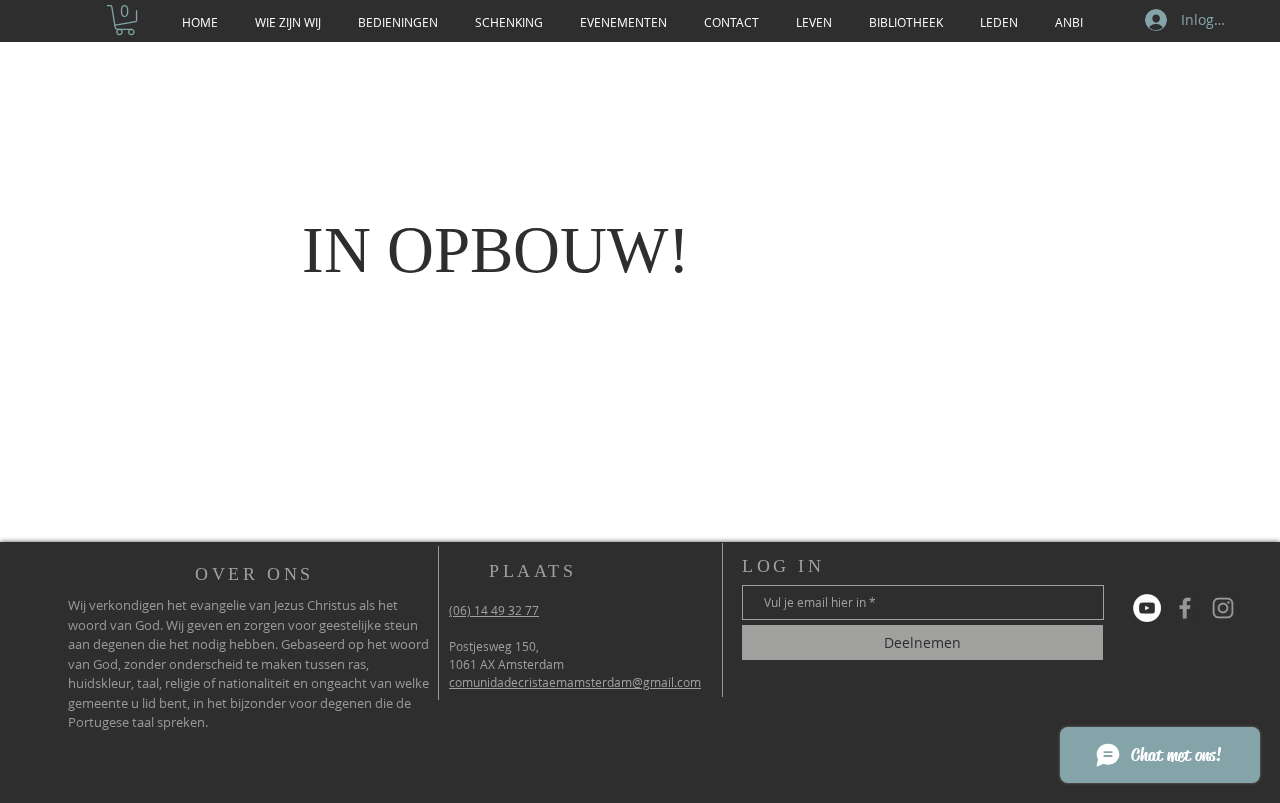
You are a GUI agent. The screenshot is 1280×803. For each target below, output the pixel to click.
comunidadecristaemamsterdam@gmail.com (575, 682)
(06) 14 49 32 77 (494, 610)
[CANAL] (1147, 608)
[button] (125, 20)
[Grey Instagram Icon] (1223, 608)
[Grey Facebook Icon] (1185, 608)
